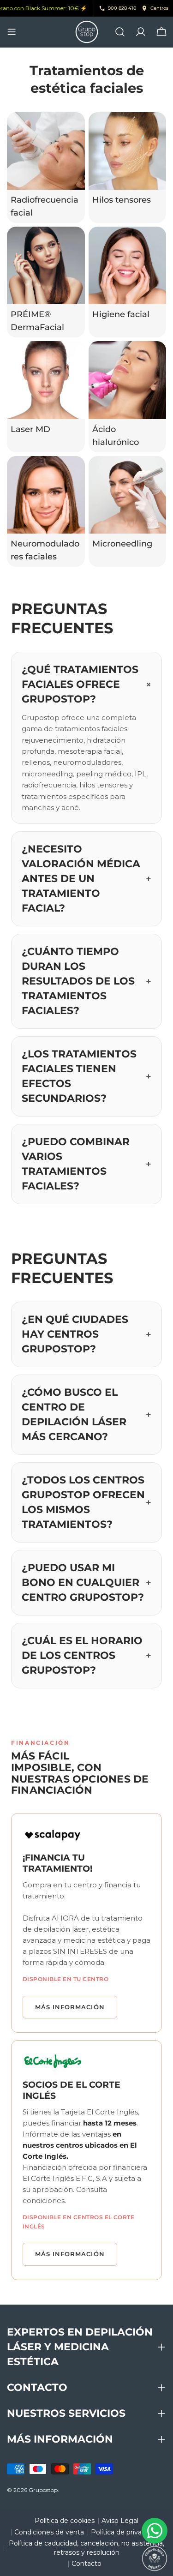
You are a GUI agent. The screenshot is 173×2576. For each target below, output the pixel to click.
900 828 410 (122, 8)
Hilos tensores (122, 200)
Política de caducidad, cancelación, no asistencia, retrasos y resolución (86, 2548)
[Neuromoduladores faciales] (46, 495)
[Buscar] (120, 32)
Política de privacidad (125, 2532)
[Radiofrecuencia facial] (46, 151)
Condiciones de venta (49, 2532)
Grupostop (43, 2490)
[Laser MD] (46, 380)
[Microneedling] (128, 495)
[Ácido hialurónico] (128, 380)
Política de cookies (65, 2521)
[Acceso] (141, 32)
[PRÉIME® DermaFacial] (46, 266)
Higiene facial (121, 314)
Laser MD (30, 429)
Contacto (86, 2564)
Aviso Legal (120, 2521)
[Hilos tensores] (128, 151)
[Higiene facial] (128, 266)
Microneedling (122, 543)
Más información (70, 2007)
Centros (159, 8)
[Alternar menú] (12, 32)
